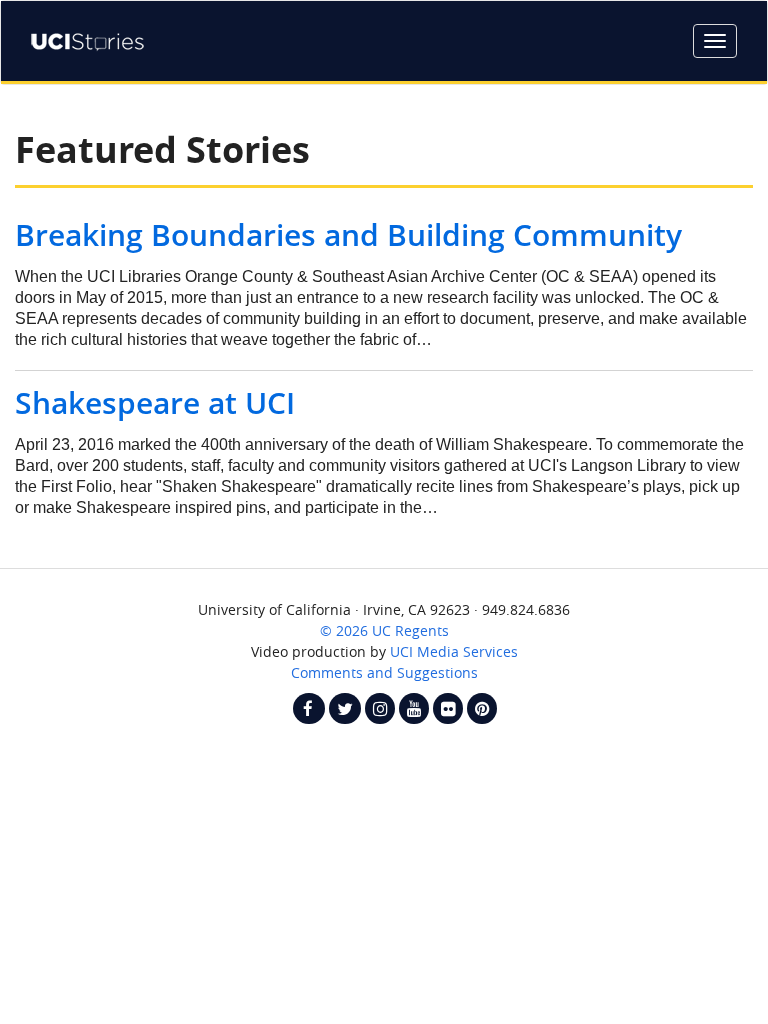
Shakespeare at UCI (155, 402)
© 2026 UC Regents (384, 630)
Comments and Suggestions (384, 672)
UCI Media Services (454, 651)
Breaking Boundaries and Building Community (348, 234)
